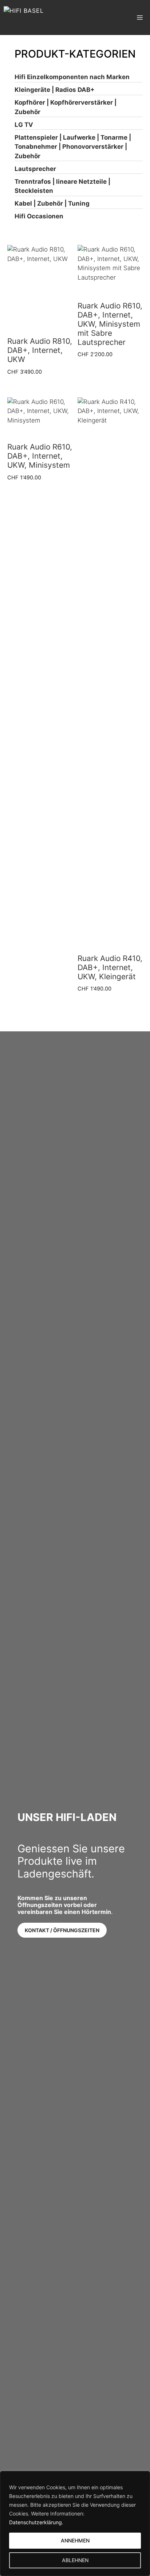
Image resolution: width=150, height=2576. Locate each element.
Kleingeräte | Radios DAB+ (55, 90)
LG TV (24, 125)
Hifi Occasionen (39, 216)
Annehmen (75, 2540)
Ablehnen (75, 2560)
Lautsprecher (35, 169)
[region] (75, 2524)
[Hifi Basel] (24, 17)
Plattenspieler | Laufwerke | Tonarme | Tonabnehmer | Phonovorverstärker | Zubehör (73, 147)
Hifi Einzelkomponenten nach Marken (72, 77)
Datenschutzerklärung (35, 2522)
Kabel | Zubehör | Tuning (52, 203)
